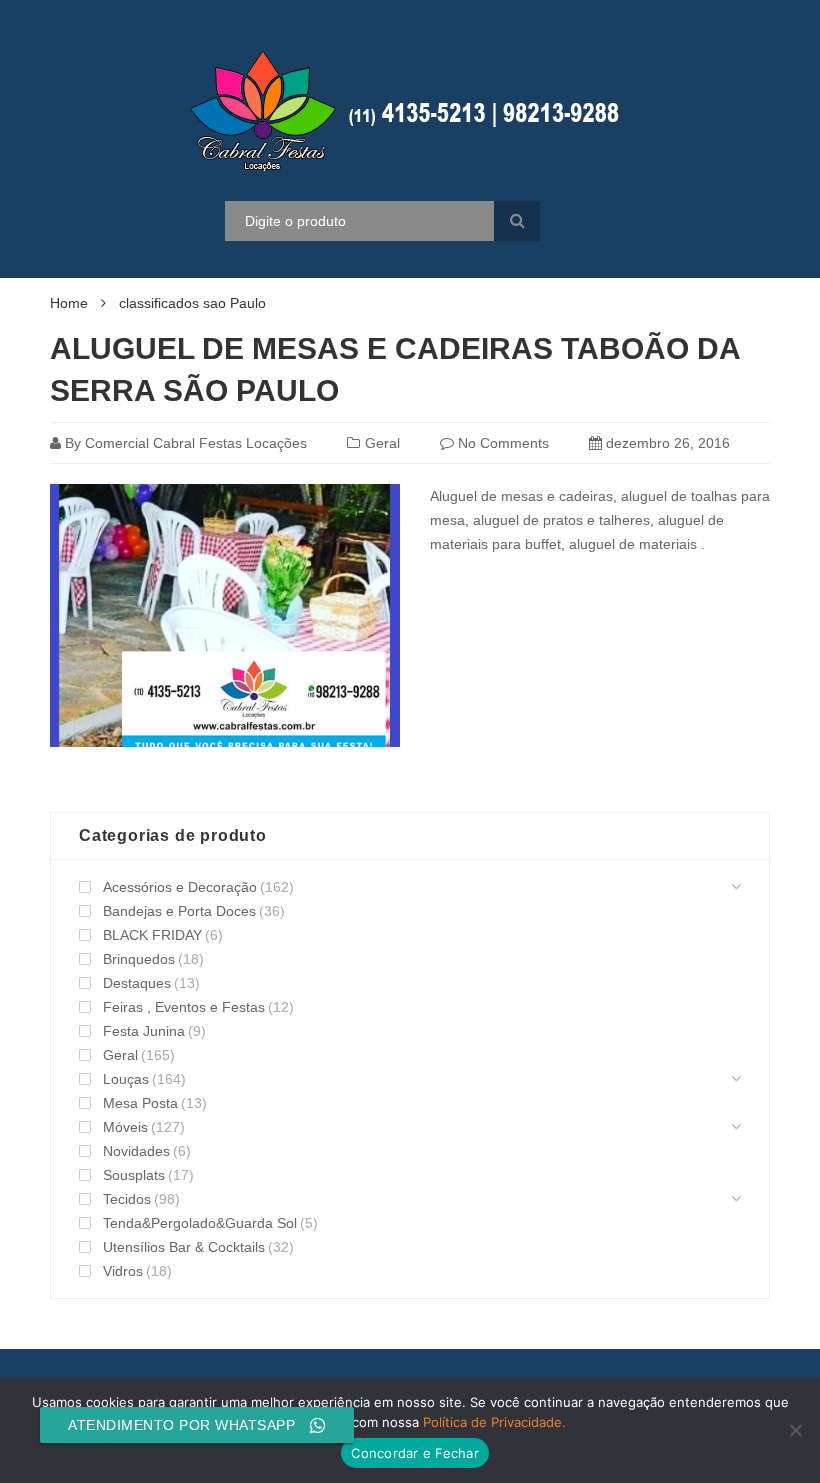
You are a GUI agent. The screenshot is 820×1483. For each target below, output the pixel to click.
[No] (795, 1430)
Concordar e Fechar (415, 1453)
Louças (126, 1079)
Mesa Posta (140, 1103)
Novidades (136, 1151)
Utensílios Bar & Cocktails (184, 1247)
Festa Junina (144, 1031)
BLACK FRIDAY (152, 935)
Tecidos (127, 1199)
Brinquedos (139, 959)
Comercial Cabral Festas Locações (196, 443)
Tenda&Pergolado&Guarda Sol (200, 1223)
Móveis (125, 1127)
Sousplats (134, 1175)
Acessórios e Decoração (180, 887)
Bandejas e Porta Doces (179, 911)
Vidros (123, 1271)
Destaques (137, 983)
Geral (382, 443)
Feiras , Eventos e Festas (184, 1007)
